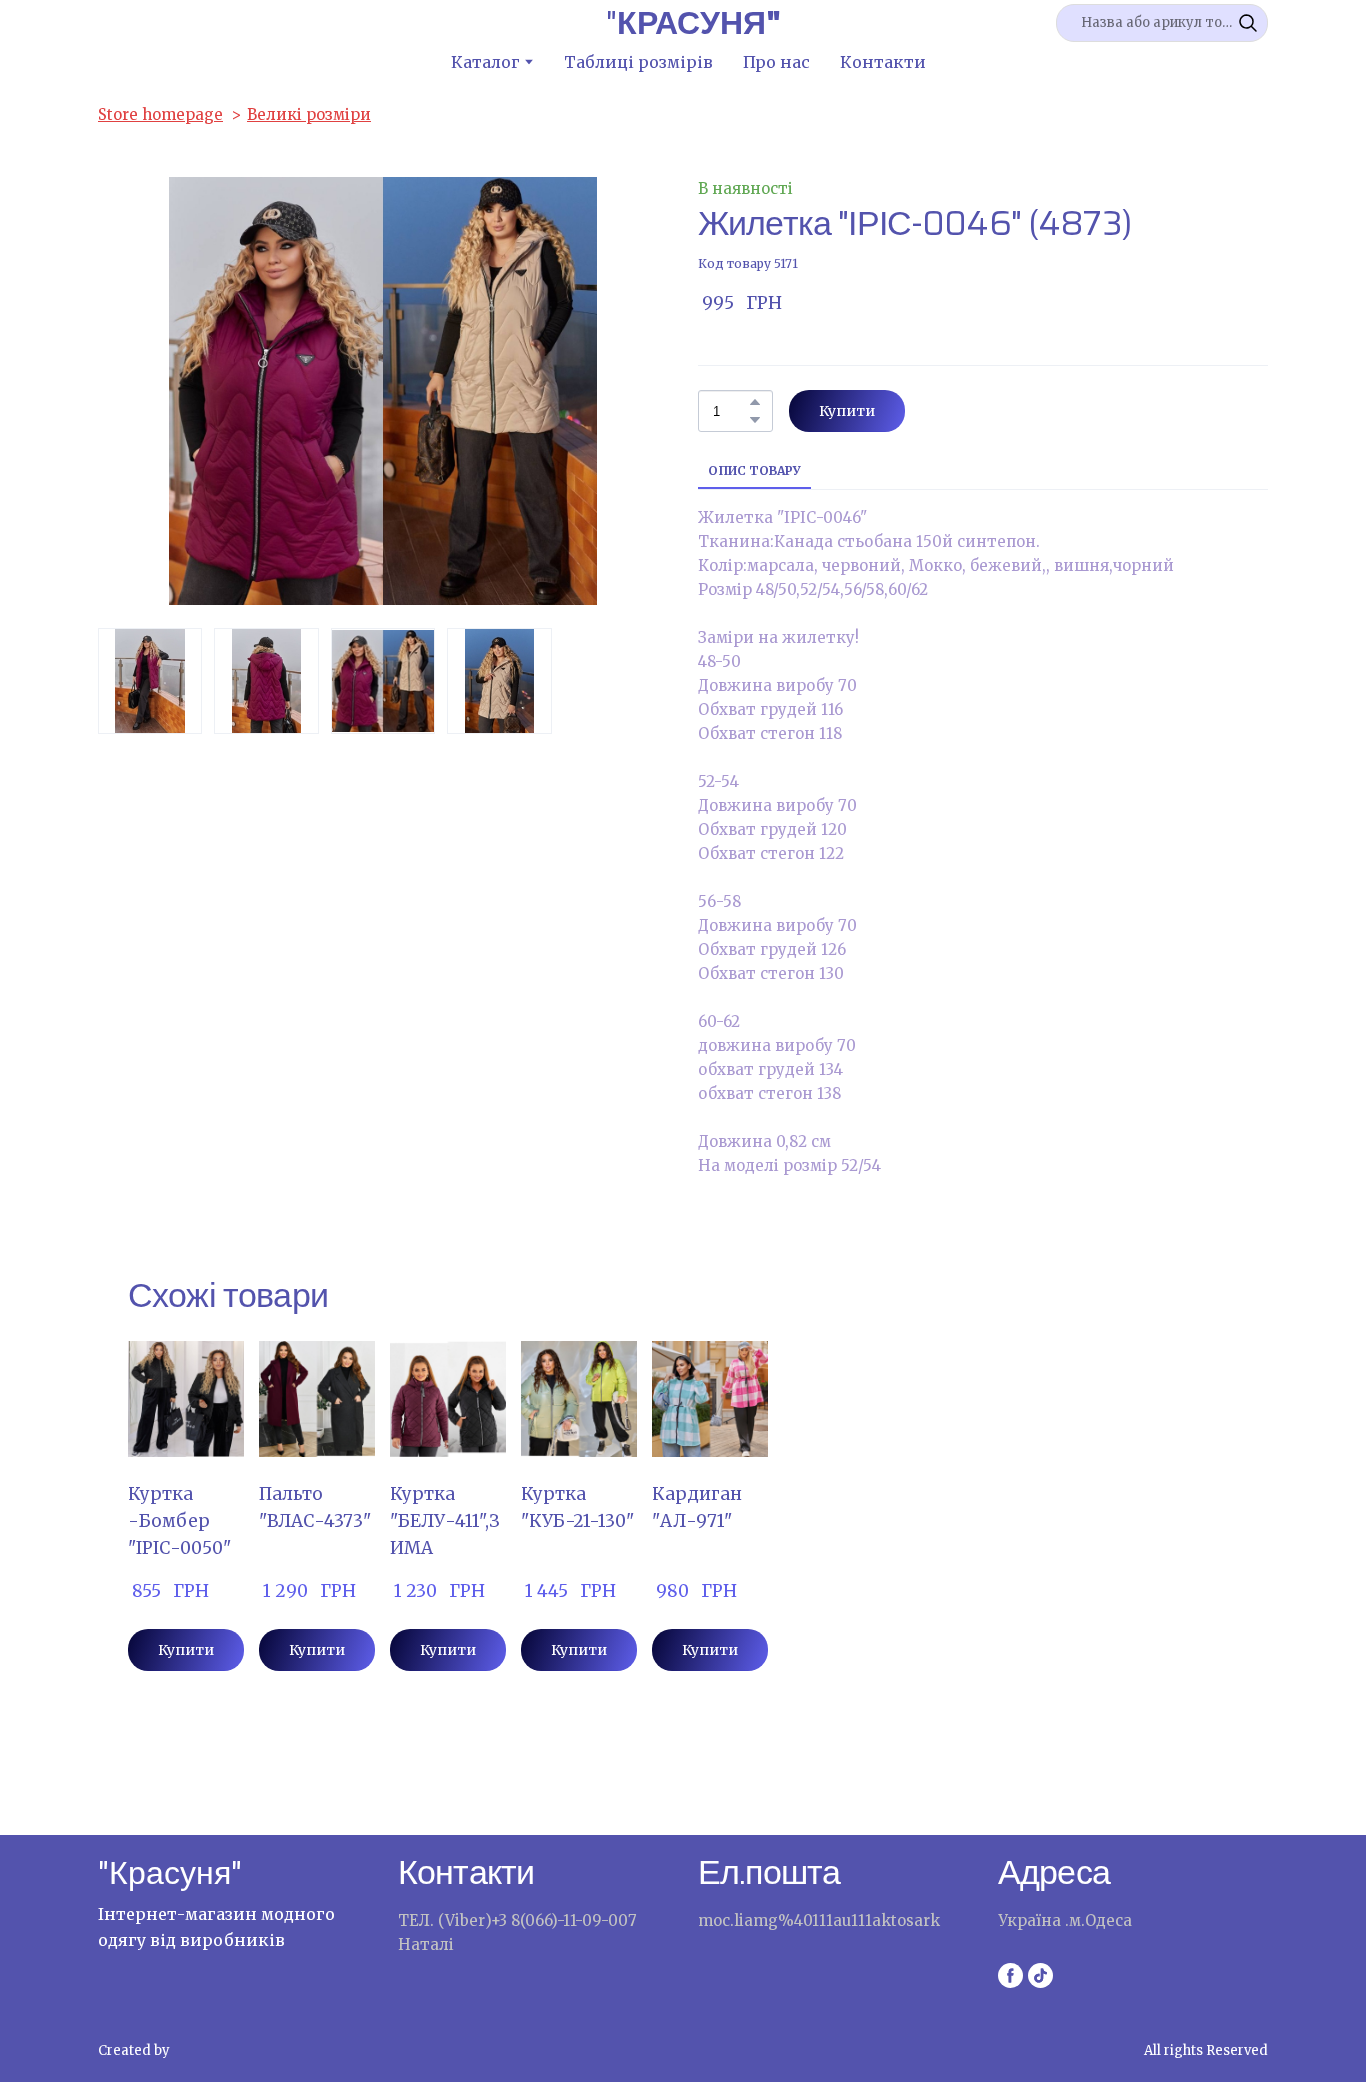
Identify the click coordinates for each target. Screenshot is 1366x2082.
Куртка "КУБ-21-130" (577, 1507)
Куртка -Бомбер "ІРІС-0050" (179, 1521)
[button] (1248, 23)
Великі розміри (309, 114)
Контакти (883, 62)
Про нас (776, 62)
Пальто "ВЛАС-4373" (315, 1507)
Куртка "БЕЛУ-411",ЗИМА (444, 1521)
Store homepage (160, 114)
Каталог (485, 62)
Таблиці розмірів (638, 62)
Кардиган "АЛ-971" (697, 1507)
